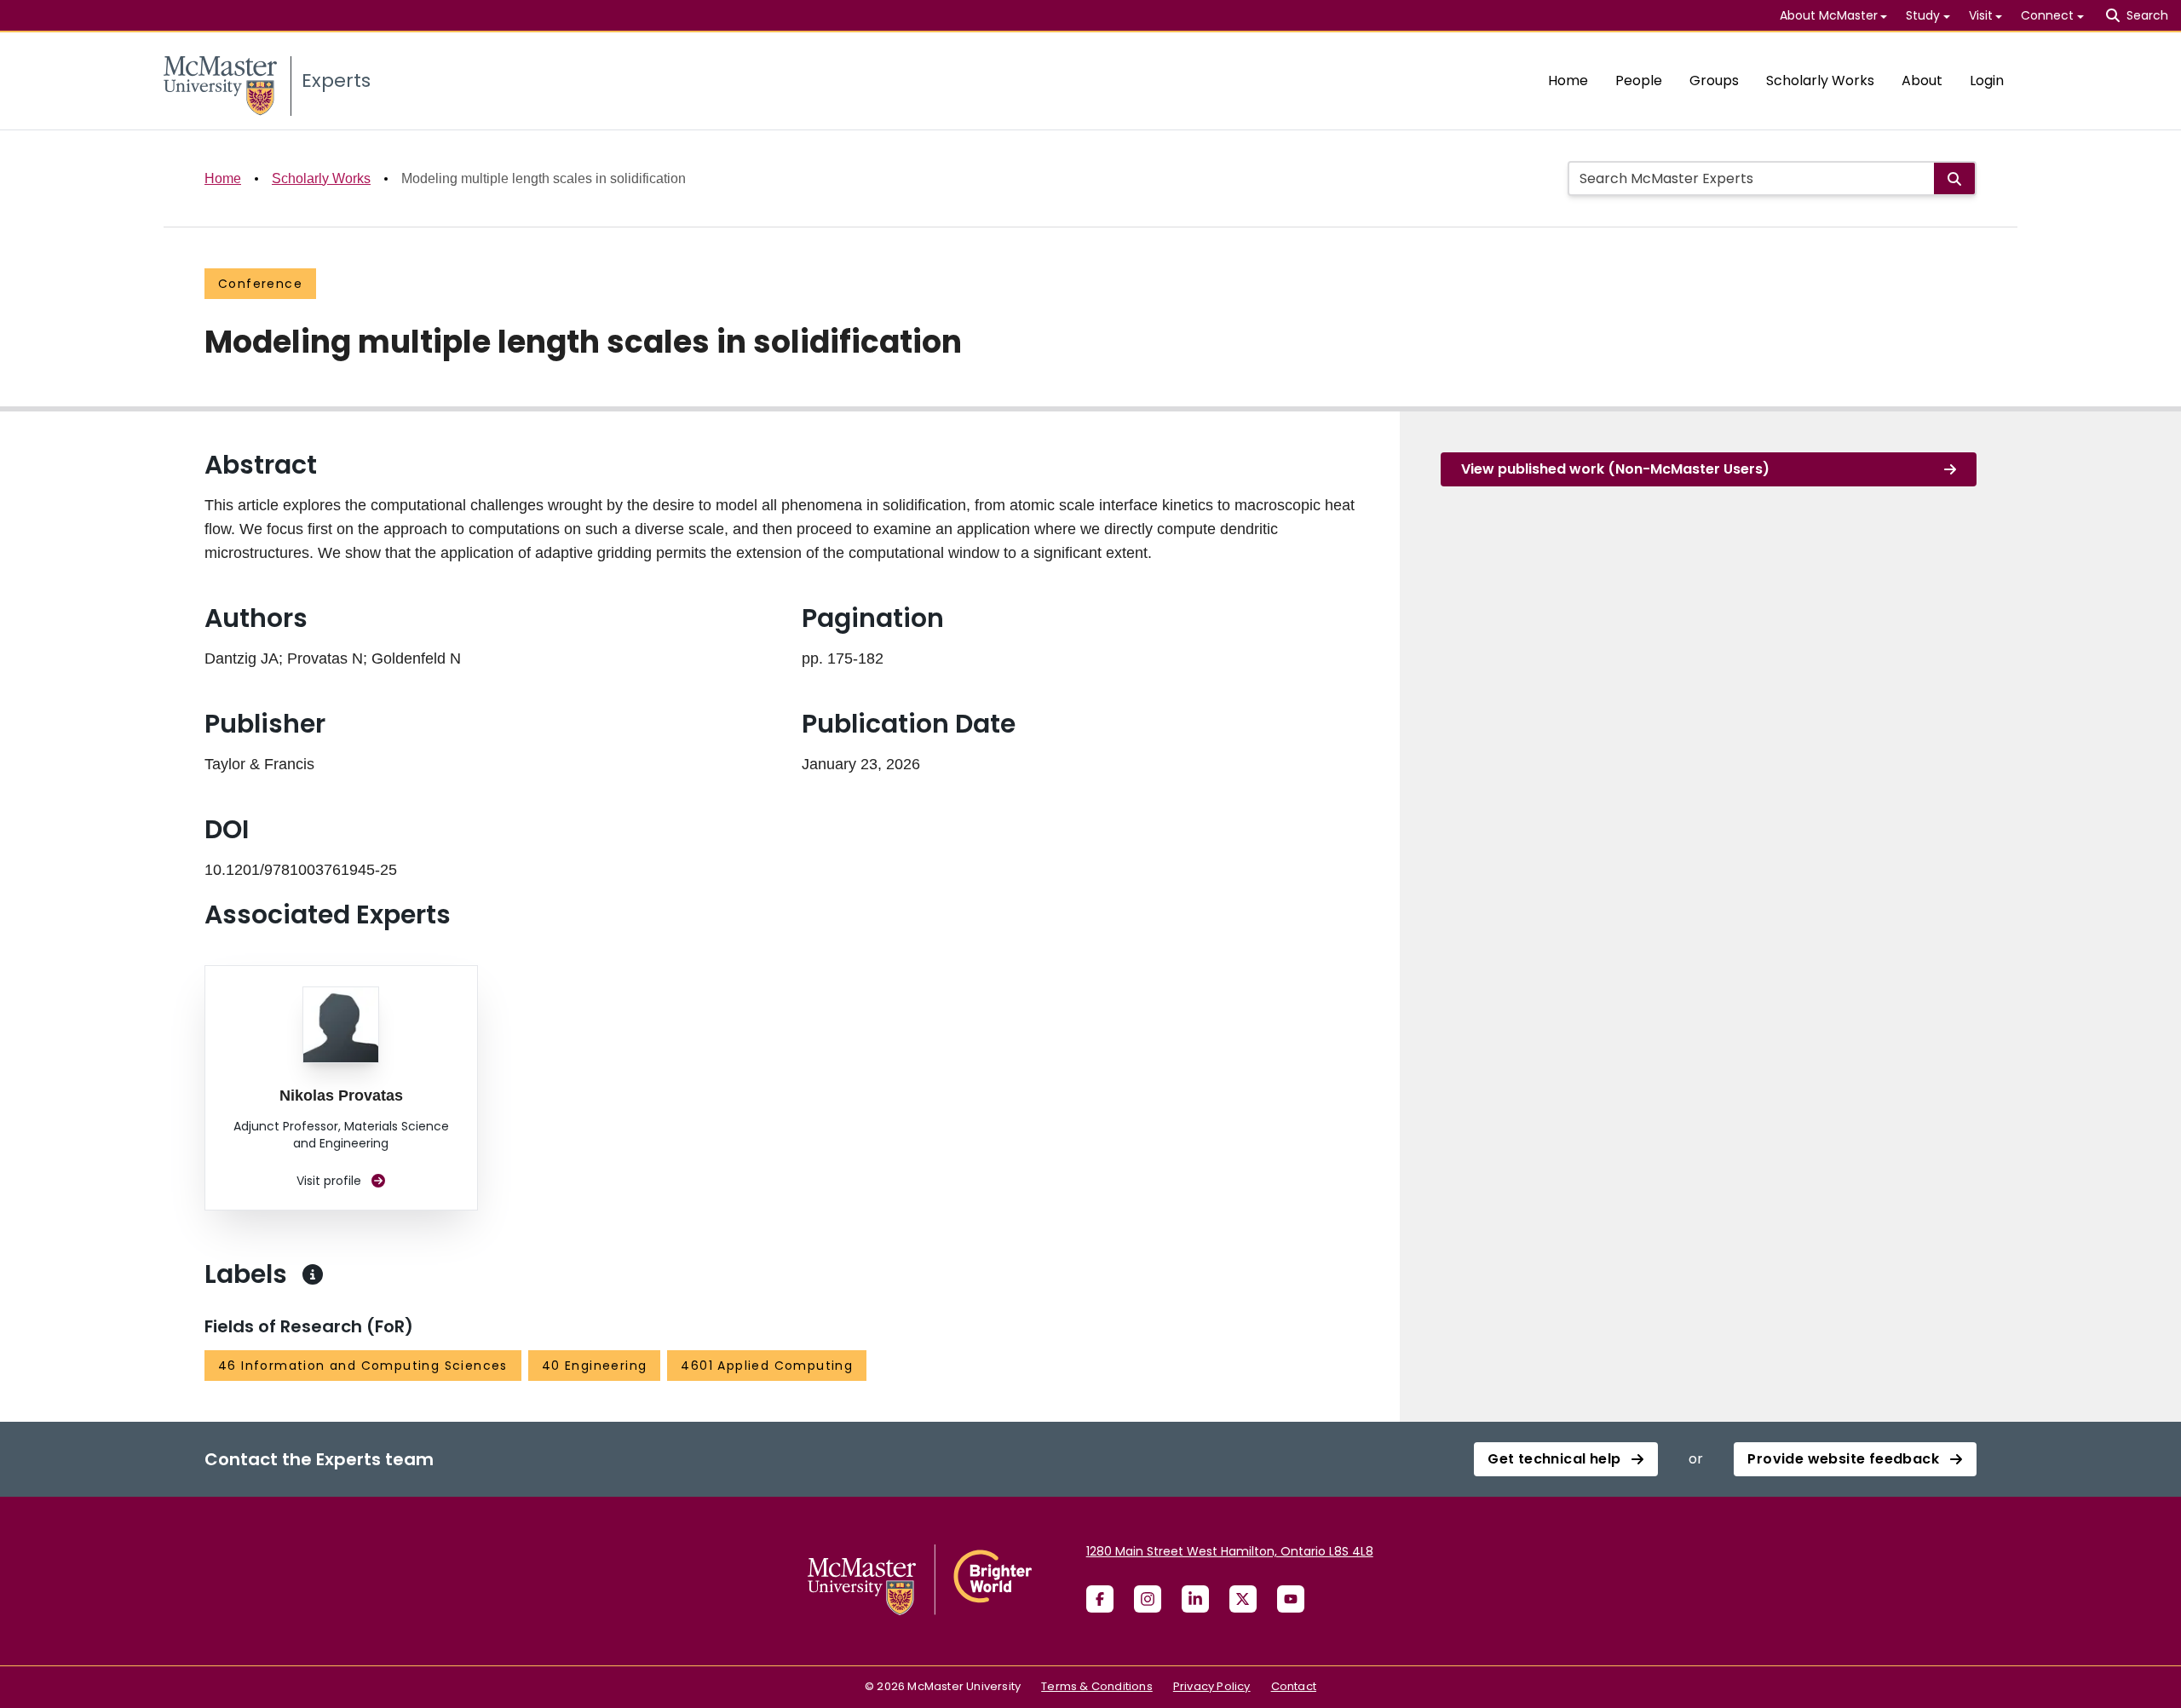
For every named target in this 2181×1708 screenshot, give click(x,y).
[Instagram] (1148, 1599)
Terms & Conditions (1097, 1686)
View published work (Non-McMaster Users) (1615, 469)
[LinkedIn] (1195, 1599)
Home (1568, 81)
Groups (1714, 81)
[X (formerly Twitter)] (1243, 1599)
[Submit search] (1954, 178)
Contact (1294, 1686)
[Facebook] (1100, 1599)
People (1639, 81)
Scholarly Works (1820, 81)
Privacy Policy (1212, 1686)
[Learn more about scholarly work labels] (313, 1274)
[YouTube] (1291, 1599)
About (1922, 81)
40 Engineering (595, 1366)
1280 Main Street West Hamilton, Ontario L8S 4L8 (1230, 1551)
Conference (260, 284)
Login (1987, 81)
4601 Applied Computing (767, 1366)
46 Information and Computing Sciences (363, 1366)
